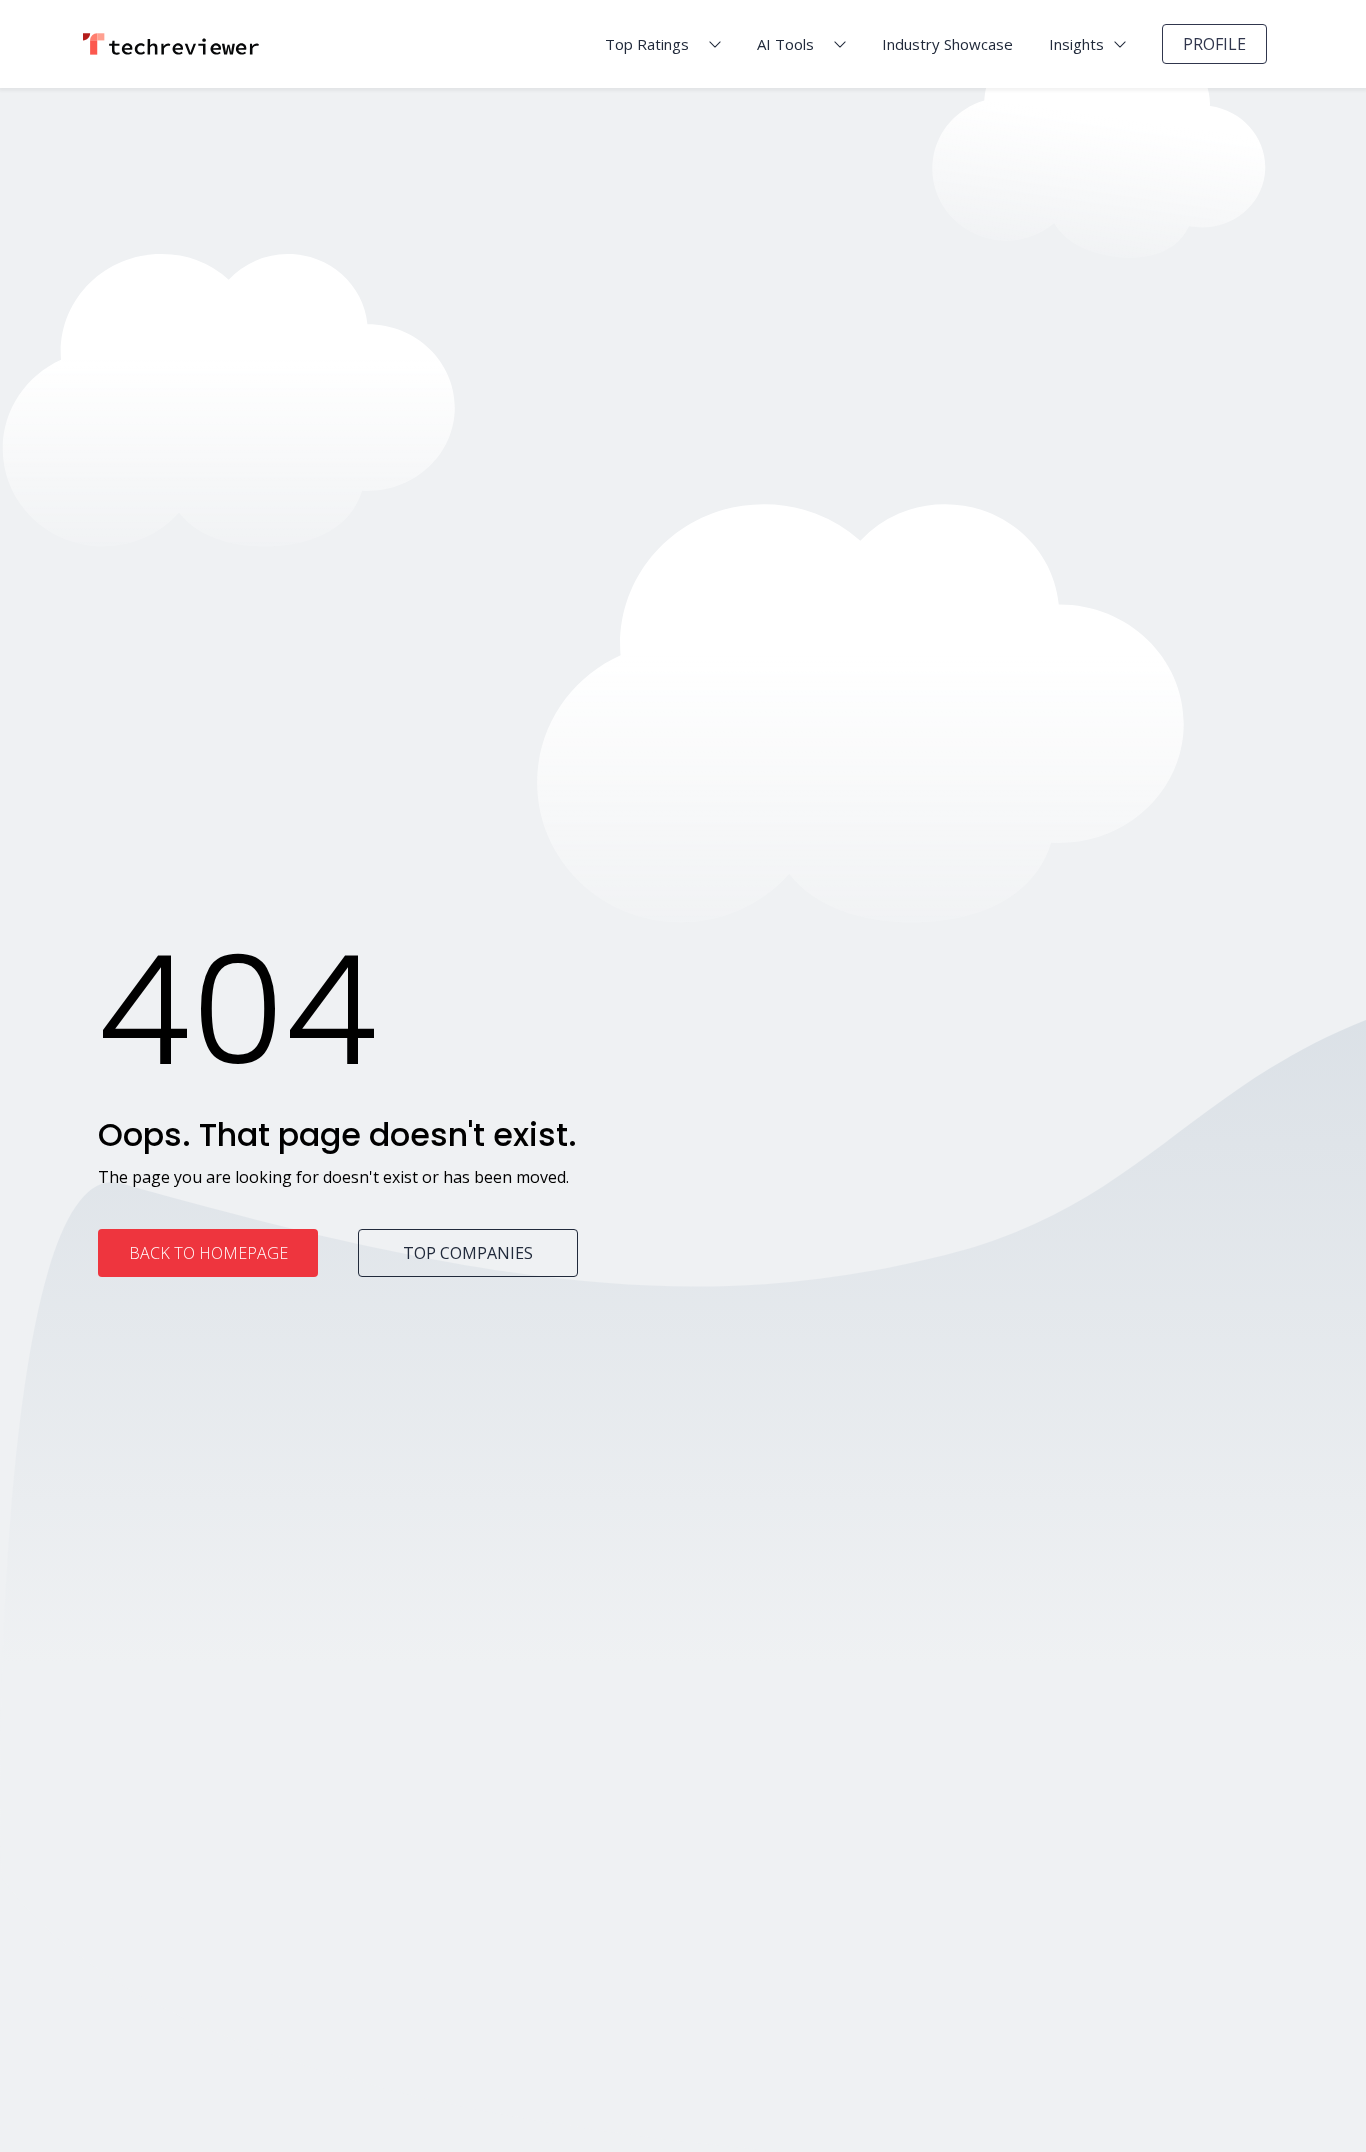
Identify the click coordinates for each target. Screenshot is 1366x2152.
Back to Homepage (208, 1253)
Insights (1076, 44)
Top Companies (468, 1253)
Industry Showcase (947, 44)
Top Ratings (647, 44)
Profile (1214, 44)
